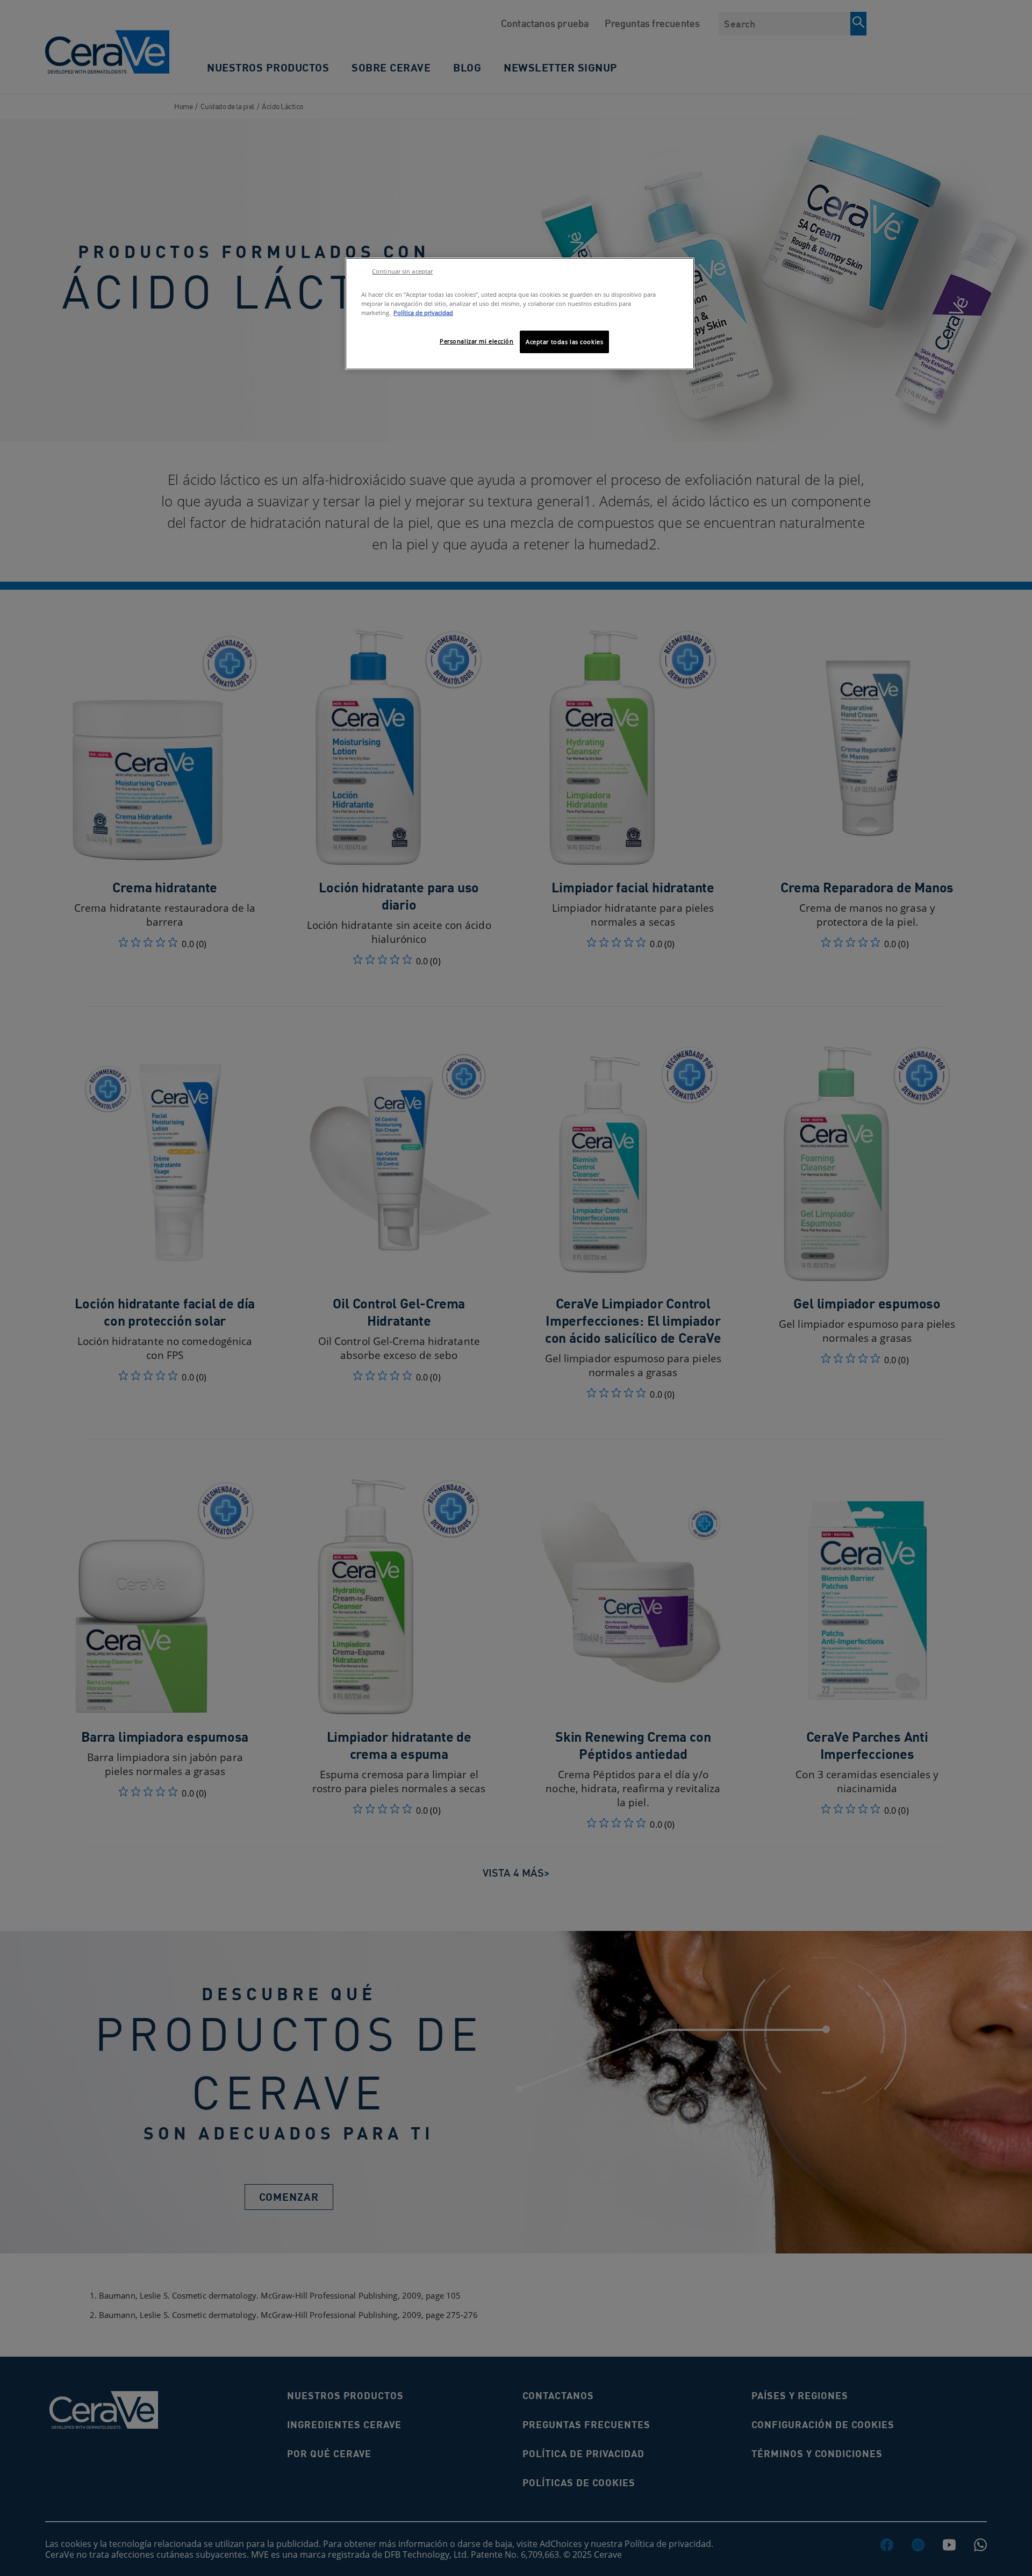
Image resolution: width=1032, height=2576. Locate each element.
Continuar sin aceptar (402, 271)
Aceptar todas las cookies (564, 342)
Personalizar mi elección (477, 341)
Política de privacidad (423, 313)
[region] (520, 314)
